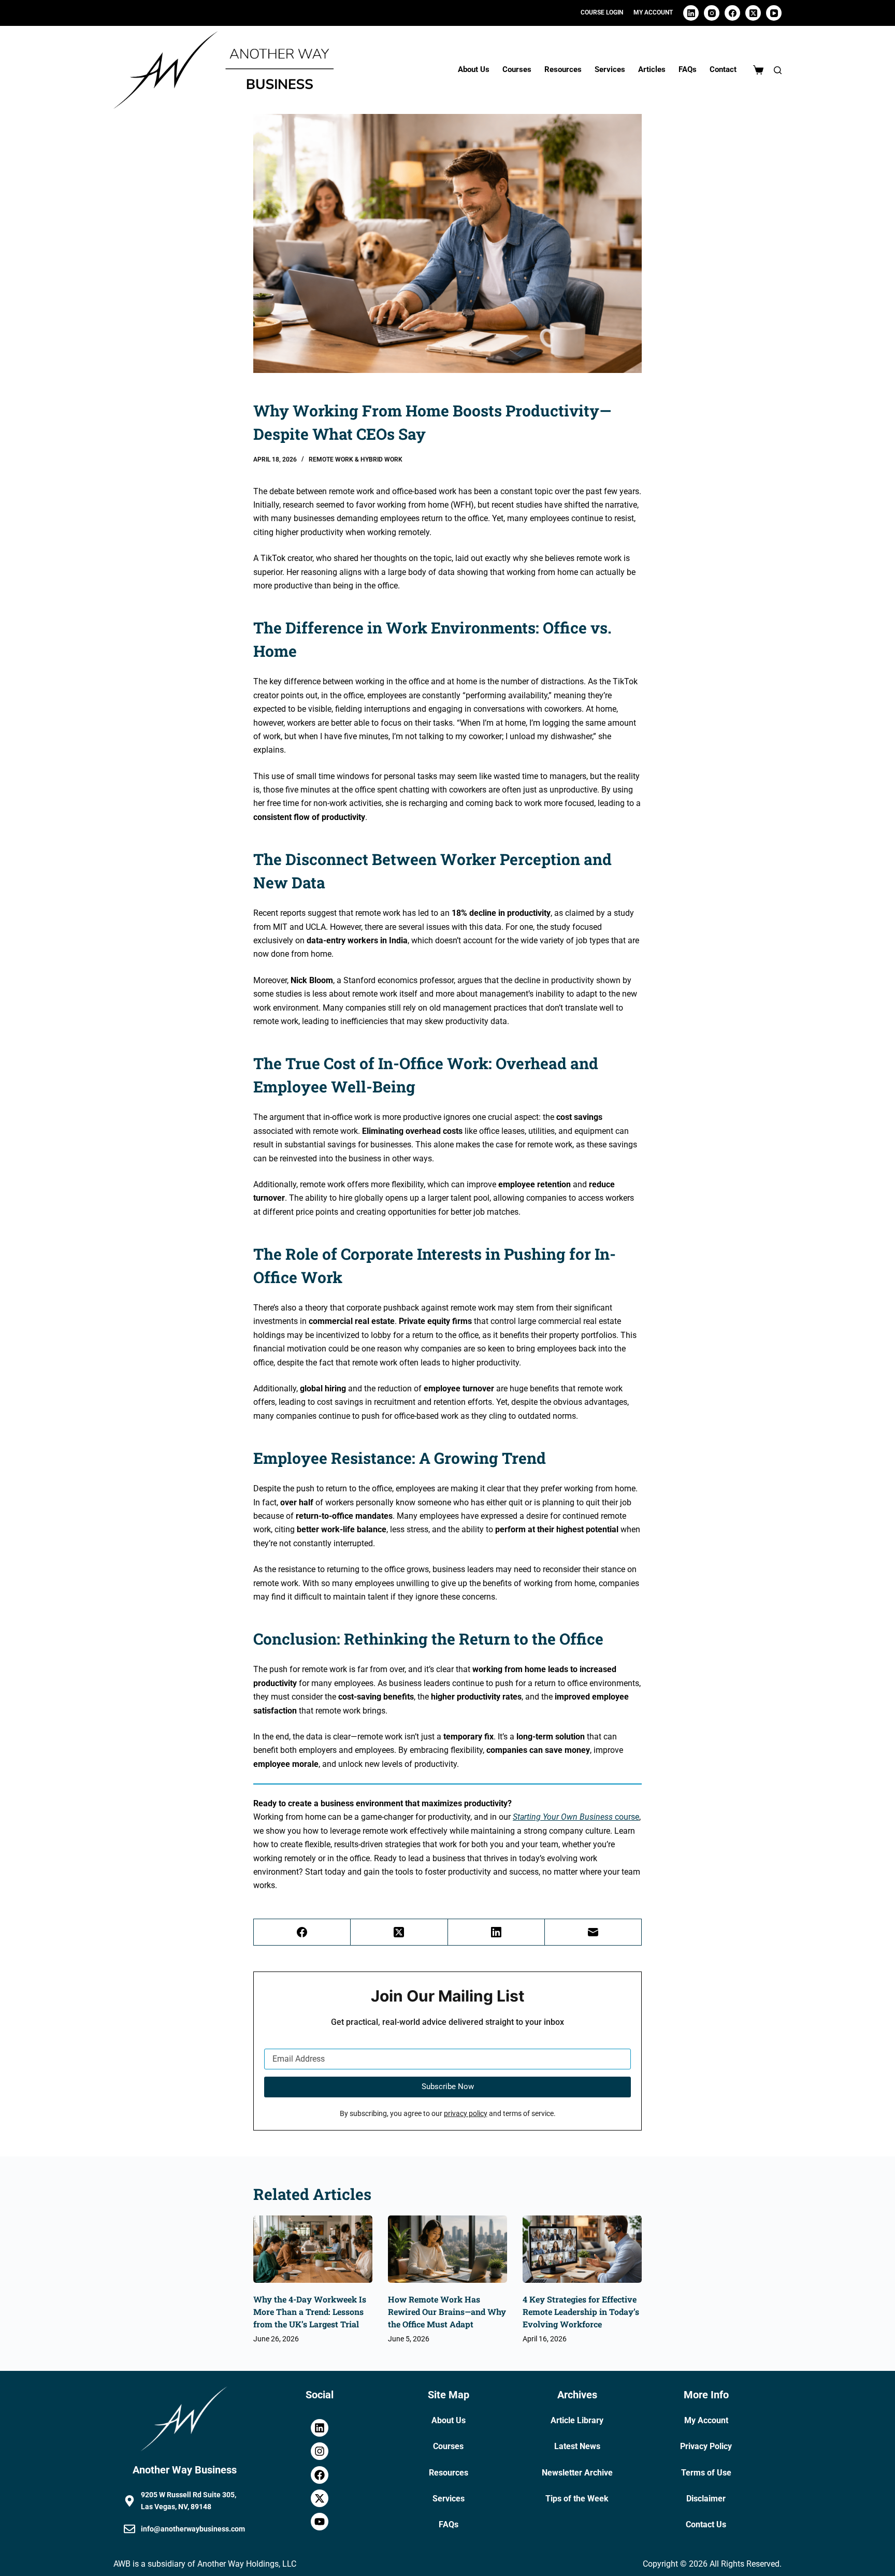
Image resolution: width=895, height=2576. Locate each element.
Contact (723, 69)
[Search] (778, 70)
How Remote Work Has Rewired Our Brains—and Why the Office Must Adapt (447, 2312)
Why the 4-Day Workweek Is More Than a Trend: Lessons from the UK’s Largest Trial (310, 2312)
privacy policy (466, 2114)
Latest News (577, 2446)
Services (610, 69)
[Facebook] (732, 13)
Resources (563, 69)
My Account (706, 2420)
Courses (517, 69)
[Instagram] (712, 13)
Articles (652, 69)
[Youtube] (320, 2522)
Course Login (602, 12)
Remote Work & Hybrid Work (356, 459)
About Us (474, 69)
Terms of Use (706, 2473)
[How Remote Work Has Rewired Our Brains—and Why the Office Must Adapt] (447, 2249)
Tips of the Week (577, 2499)
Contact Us (706, 2524)
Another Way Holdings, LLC (247, 2564)
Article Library (577, 2420)
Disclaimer (706, 2499)
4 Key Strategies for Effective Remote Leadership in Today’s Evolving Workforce (581, 2312)
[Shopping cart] (758, 70)
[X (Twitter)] (753, 13)
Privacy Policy (706, 2446)
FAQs (688, 69)
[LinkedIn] (691, 13)
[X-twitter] (320, 2498)
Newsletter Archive (577, 2473)
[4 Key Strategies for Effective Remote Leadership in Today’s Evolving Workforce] (582, 2249)
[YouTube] (774, 13)
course (576, 1817)
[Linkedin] (320, 2428)
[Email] (593, 1932)
